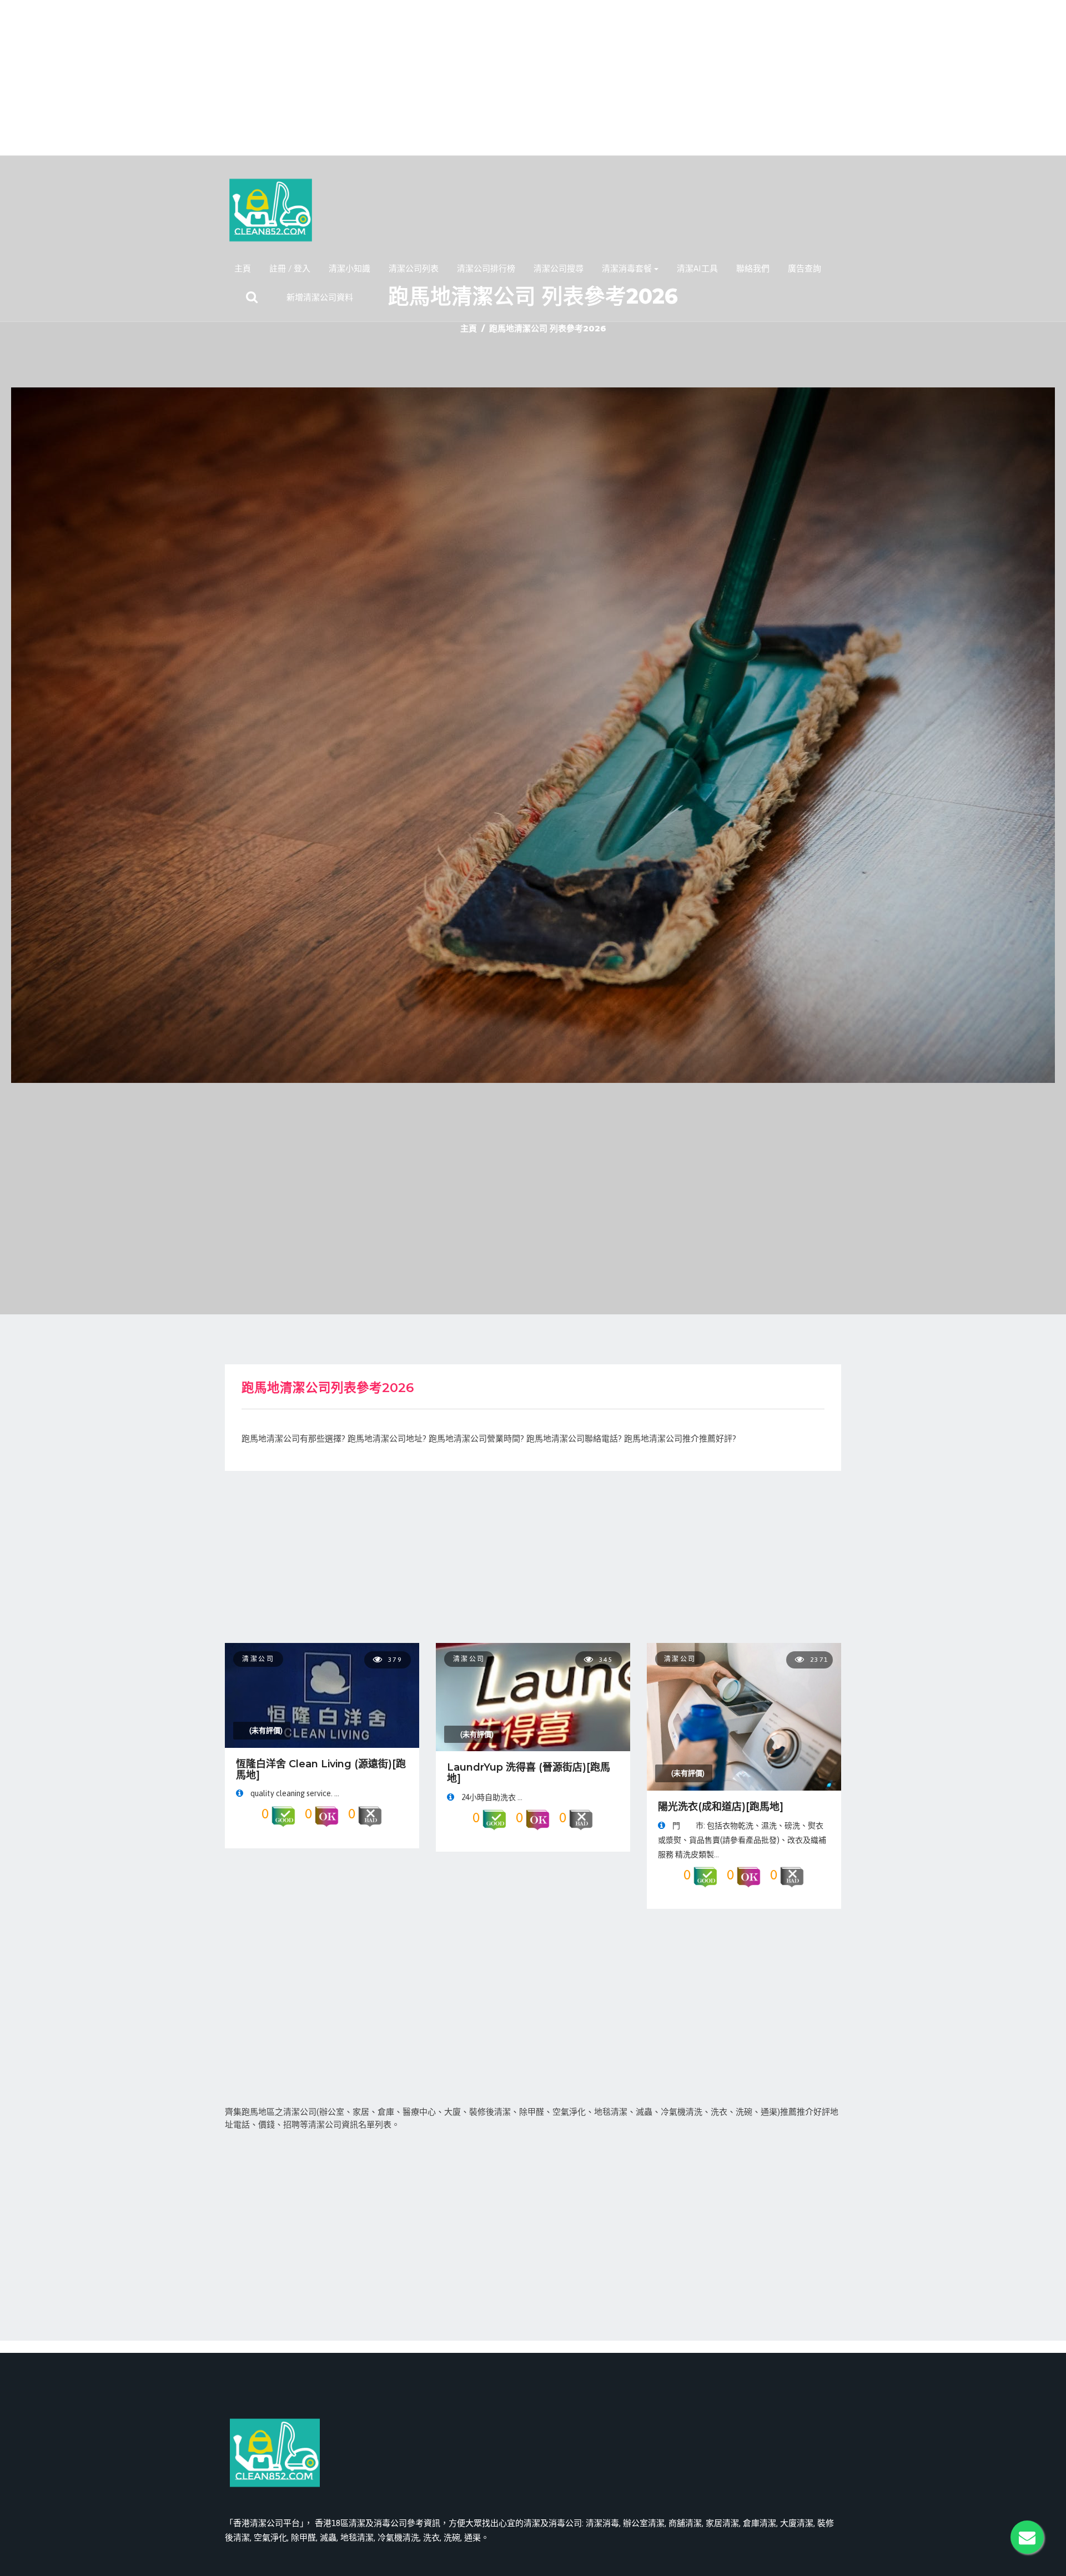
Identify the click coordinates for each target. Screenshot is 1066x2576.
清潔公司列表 (414, 268)
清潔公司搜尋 (559, 268)
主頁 (243, 268)
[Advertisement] (533, 78)
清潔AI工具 (697, 268)
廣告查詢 (804, 268)
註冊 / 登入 (290, 268)
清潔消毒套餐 (627, 268)
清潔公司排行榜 (486, 268)
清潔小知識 (350, 268)
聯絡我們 (753, 268)
